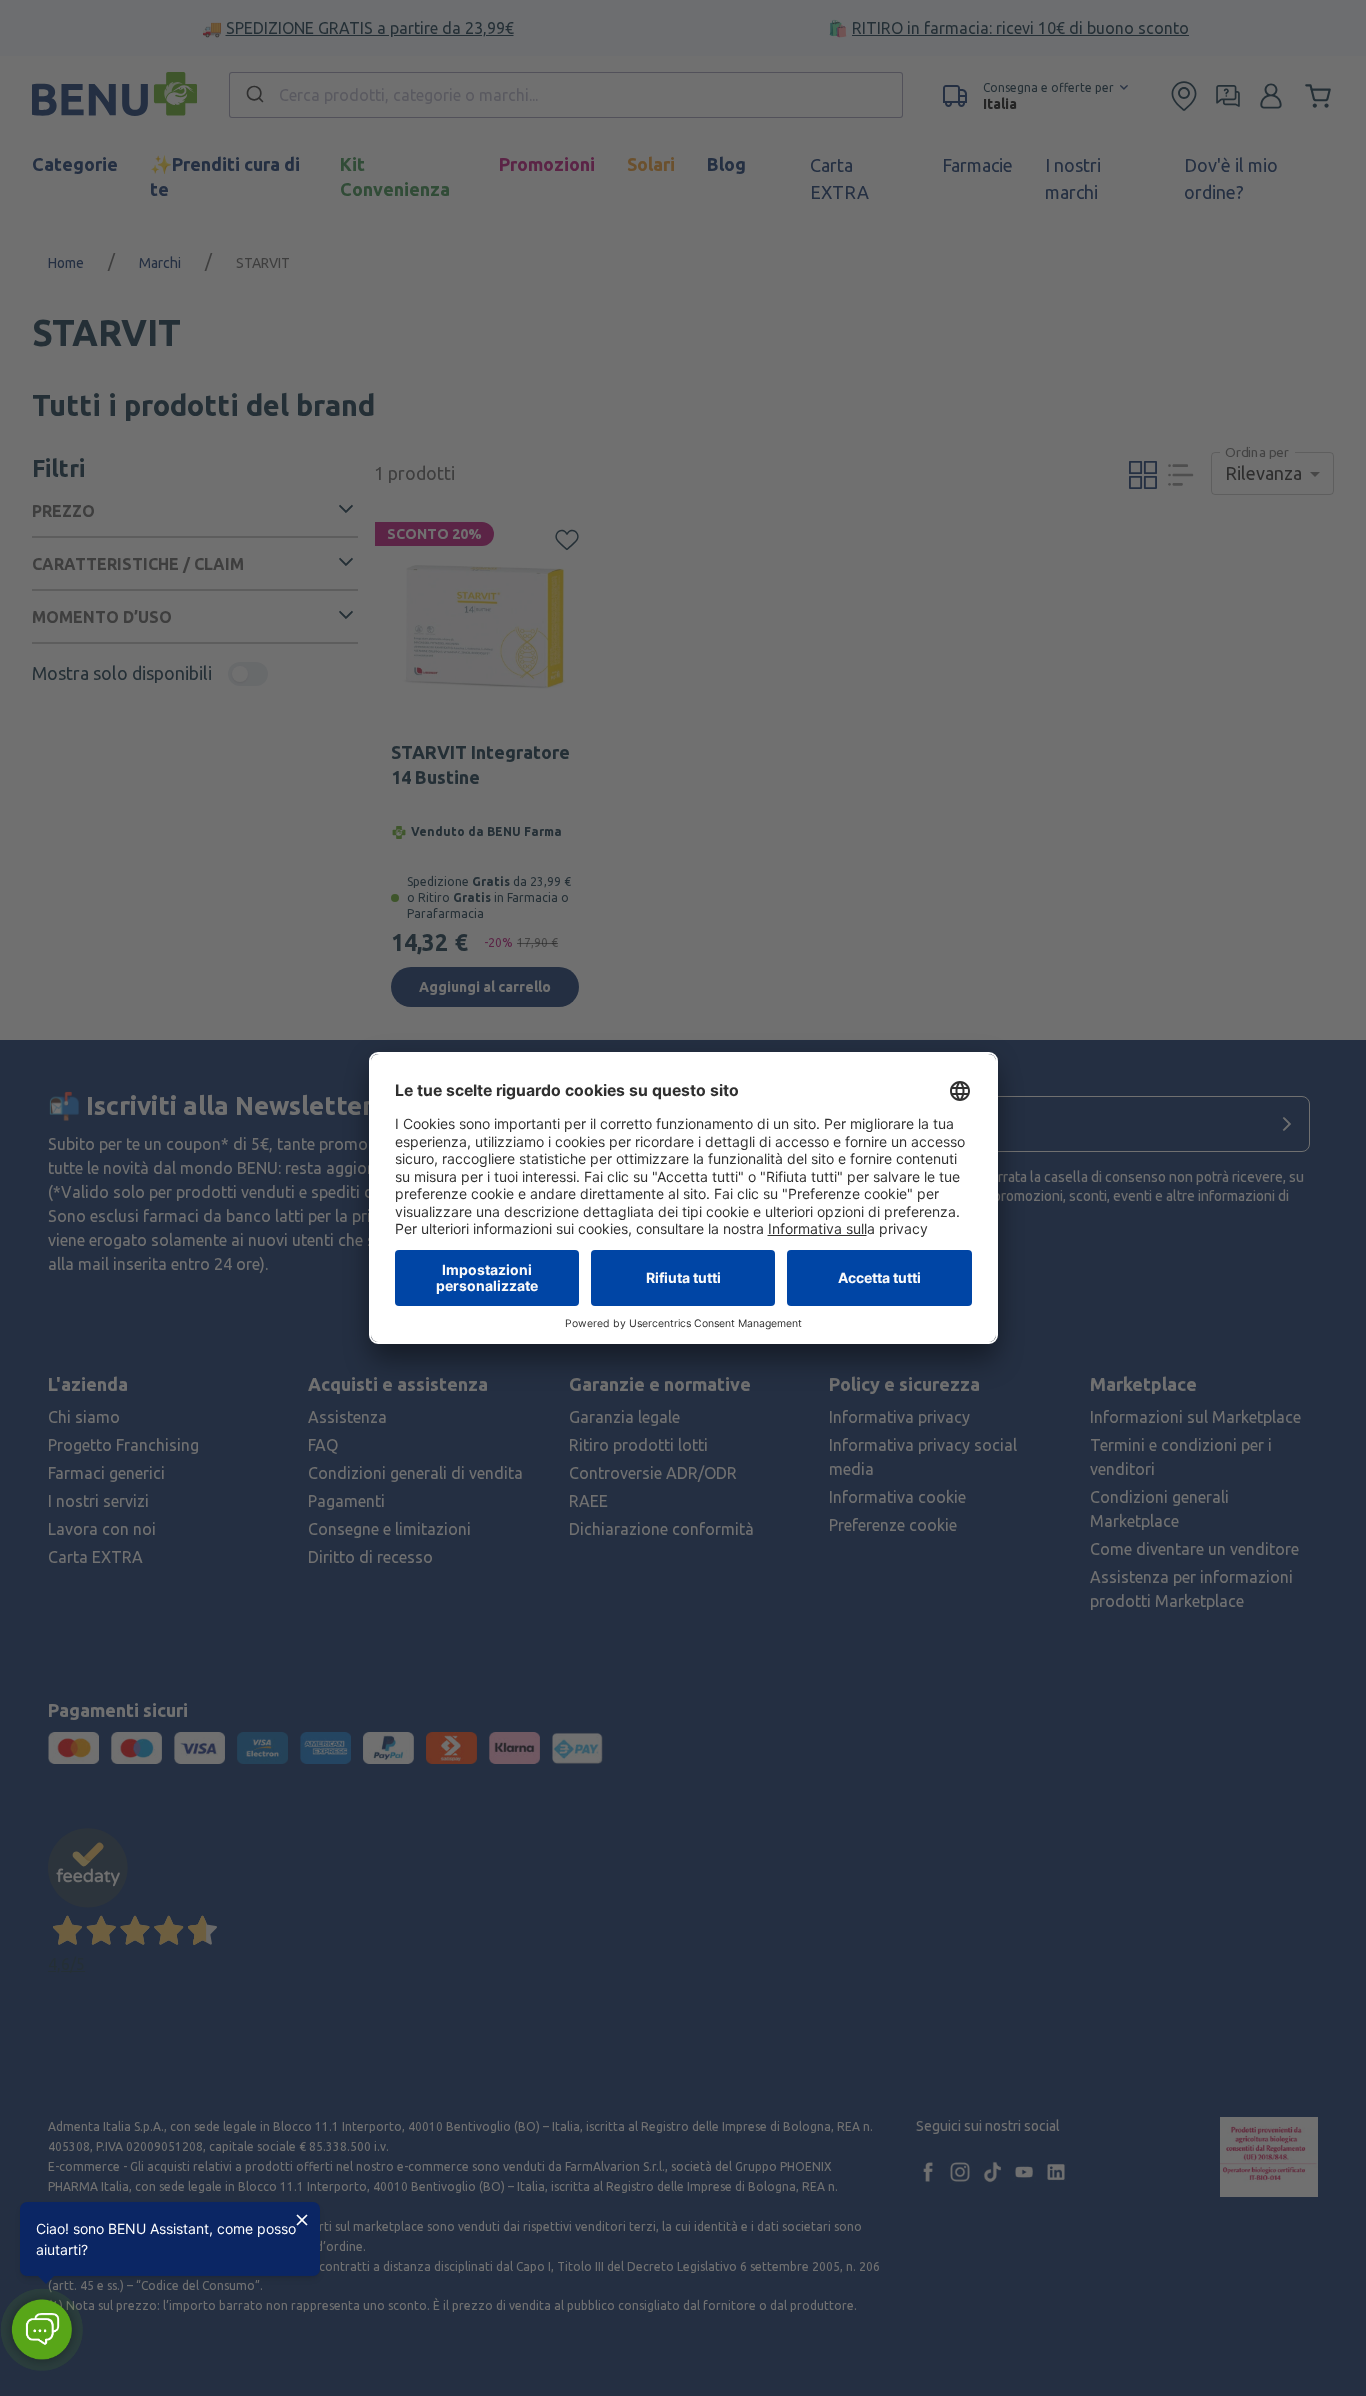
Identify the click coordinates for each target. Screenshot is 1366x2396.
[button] (41, 2329)
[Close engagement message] (302, 2220)
